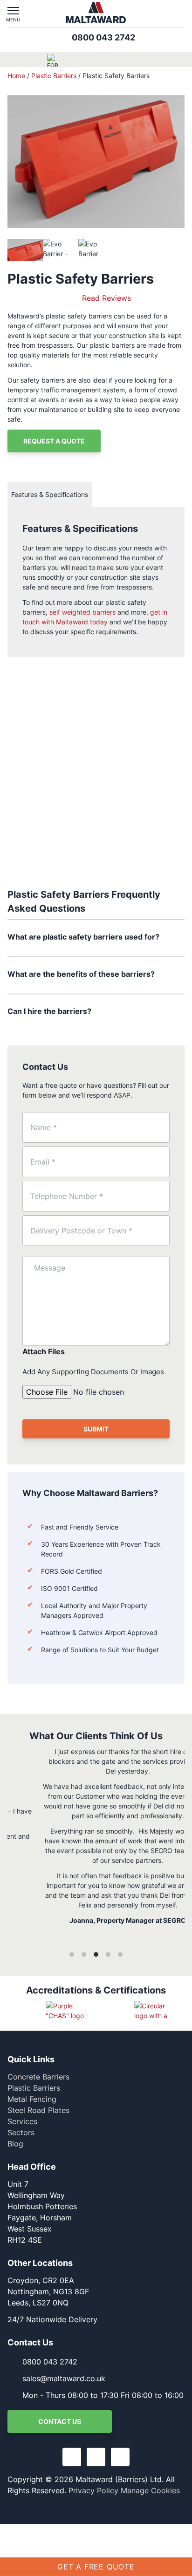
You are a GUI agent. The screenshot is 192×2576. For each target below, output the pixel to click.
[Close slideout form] (175, 2312)
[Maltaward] (96, 13)
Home (16, 76)
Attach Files (44, 1351)
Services (22, 2121)
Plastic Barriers (54, 76)
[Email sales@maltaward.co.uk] (160, 13)
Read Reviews (106, 298)
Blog (15, 2144)
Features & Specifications (50, 494)
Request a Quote (54, 441)
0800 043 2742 (103, 37)
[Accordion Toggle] (179, 938)
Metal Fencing (32, 2099)
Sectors (21, 2132)
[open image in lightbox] (96, 162)
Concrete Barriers (38, 2077)
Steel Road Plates (38, 2110)
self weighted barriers (82, 612)
